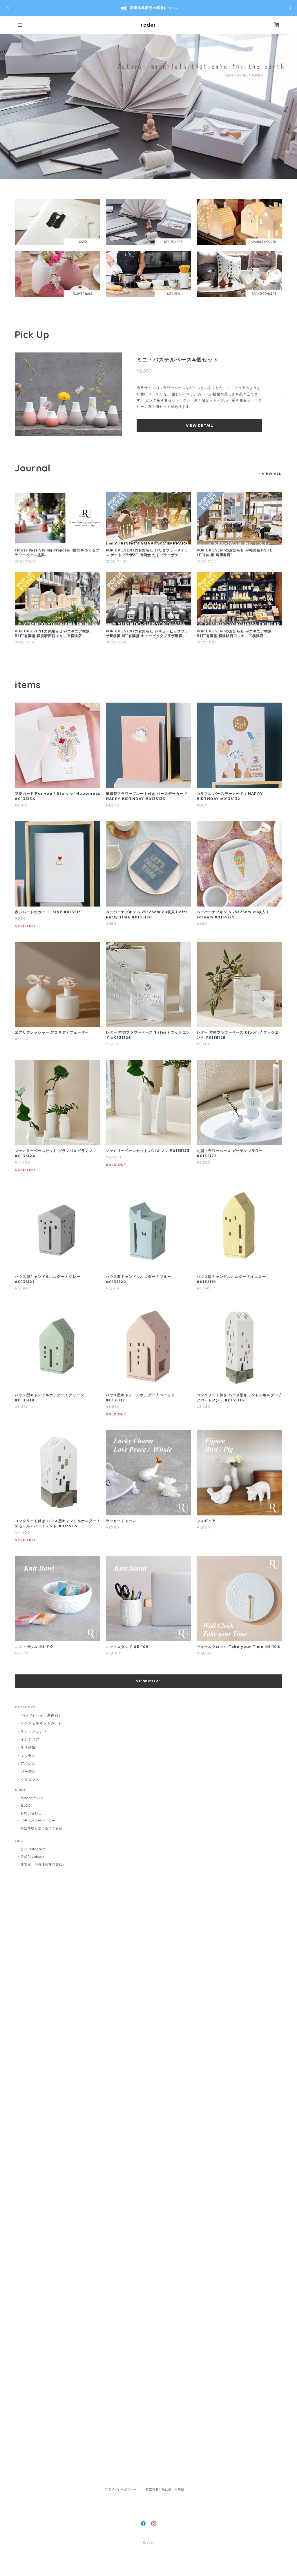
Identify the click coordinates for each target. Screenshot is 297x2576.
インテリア (30, 1739)
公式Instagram (33, 1849)
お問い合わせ (31, 1813)
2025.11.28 (207, 642)
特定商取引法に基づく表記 (41, 1828)
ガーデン (28, 1771)
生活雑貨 (28, 1747)
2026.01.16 (207, 561)
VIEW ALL (272, 474)
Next (284, 106)
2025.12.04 (116, 642)
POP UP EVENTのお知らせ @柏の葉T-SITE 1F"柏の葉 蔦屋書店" (235, 553)
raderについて (32, 1798)
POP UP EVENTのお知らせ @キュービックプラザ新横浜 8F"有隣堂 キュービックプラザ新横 (147, 634)
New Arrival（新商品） (41, 1715)
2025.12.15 (24, 642)
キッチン (28, 1755)
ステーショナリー (36, 1731)
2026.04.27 (117, 561)
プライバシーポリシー (38, 1821)
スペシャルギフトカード (41, 1723)
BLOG (26, 1806)
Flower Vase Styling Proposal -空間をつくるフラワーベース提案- (57, 553)
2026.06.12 (25, 561)
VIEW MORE (149, 1681)
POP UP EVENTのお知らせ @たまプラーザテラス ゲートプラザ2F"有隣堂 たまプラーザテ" (147, 553)
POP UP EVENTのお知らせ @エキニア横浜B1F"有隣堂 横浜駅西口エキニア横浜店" (52, 634)
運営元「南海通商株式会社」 (43, 1864)
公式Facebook (33, 1857)
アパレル (28, 1763)
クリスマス (30, 1780)
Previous (13, 106)
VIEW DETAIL (200, 428)
